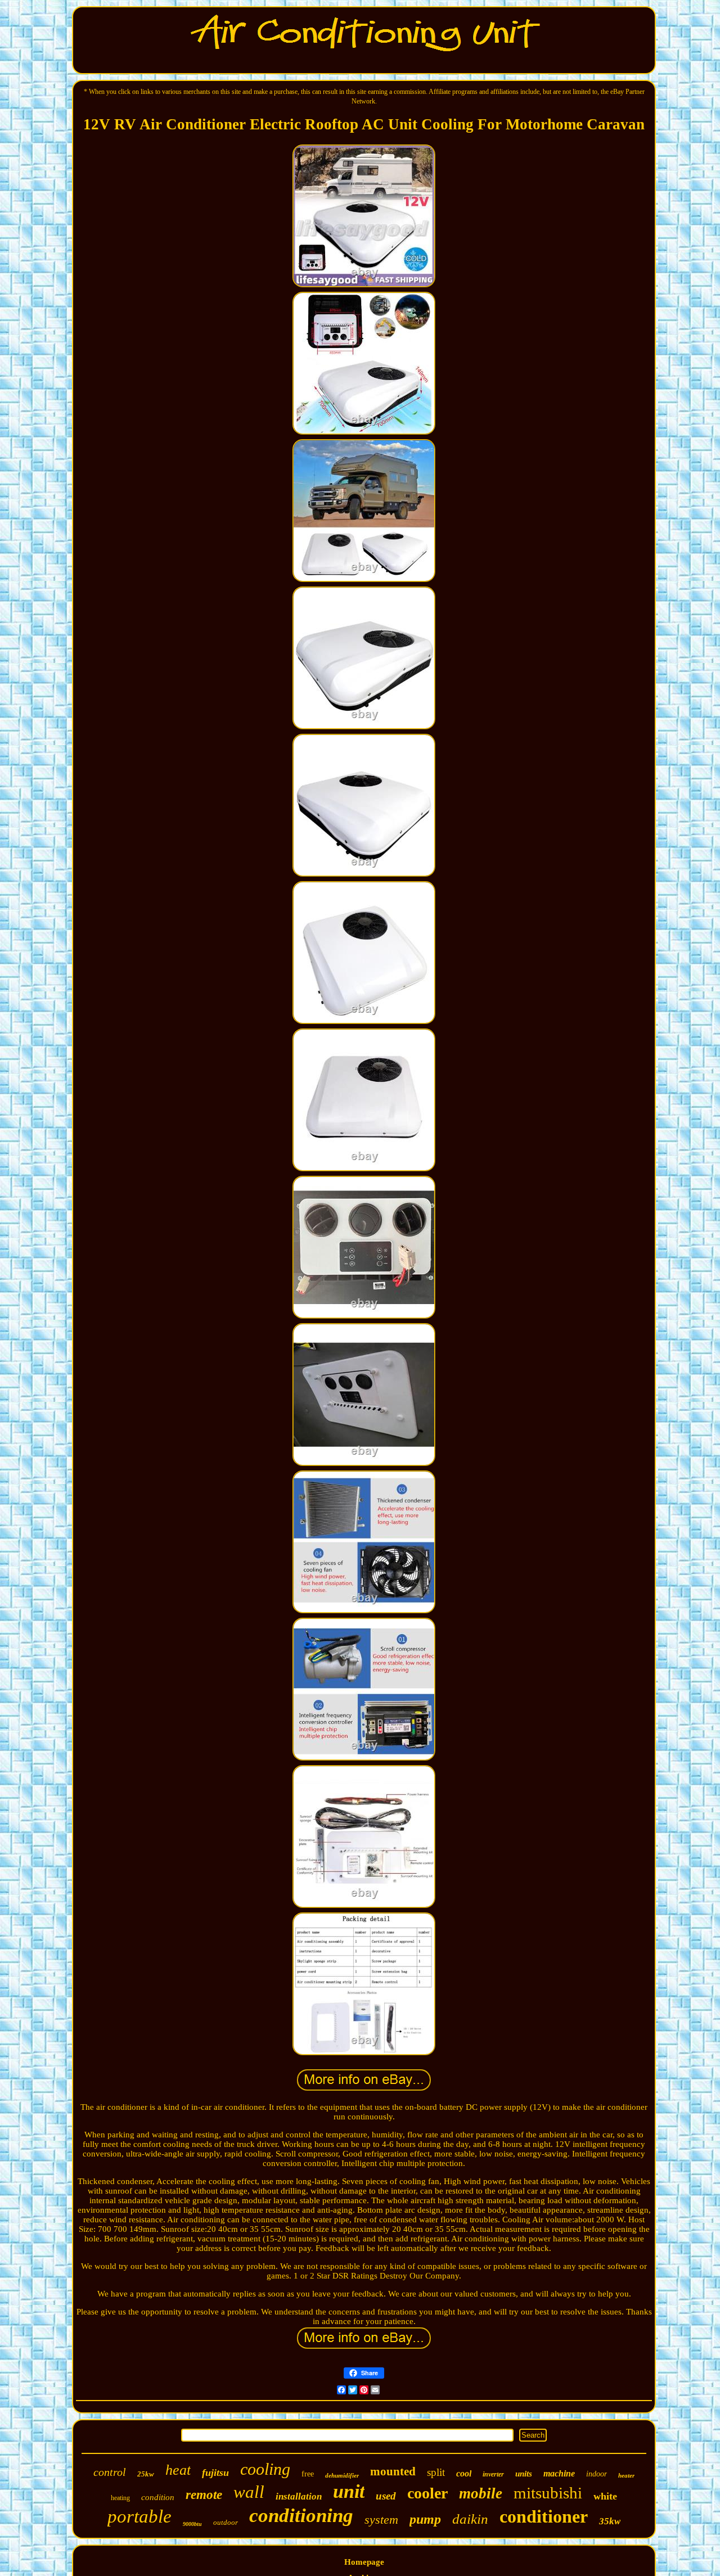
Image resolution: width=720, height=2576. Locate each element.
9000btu (192, 2524)
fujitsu (215, 2473)
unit (349, 2491)
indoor (597, 2474)
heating (120, 2498)
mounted (393, 2471)
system (381, 2519)
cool (464, 2473)
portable (139, 2516)
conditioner (544, 2516)
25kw (146, 2474)
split (436, 2472)
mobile (481, 2493)
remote (204, 2495)
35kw (610, 2521)
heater (626, 2475)
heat (178, 2470)
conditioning (301, 2516)
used (386, 2496)
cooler (427, 2493)
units (524, 2474)
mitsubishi (548, 2493)
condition (158, 2497)
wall (249, 2492)
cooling (265, 2469)
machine (559, 2473)
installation (299, 2496)
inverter (493, 2474)
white (605, 2496)
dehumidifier (342, 2475)
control (110, 2472)
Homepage (364, 2562)
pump (425, 2519)
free (308, 2474)
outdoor (226, 2522)
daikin (470, 2519)
